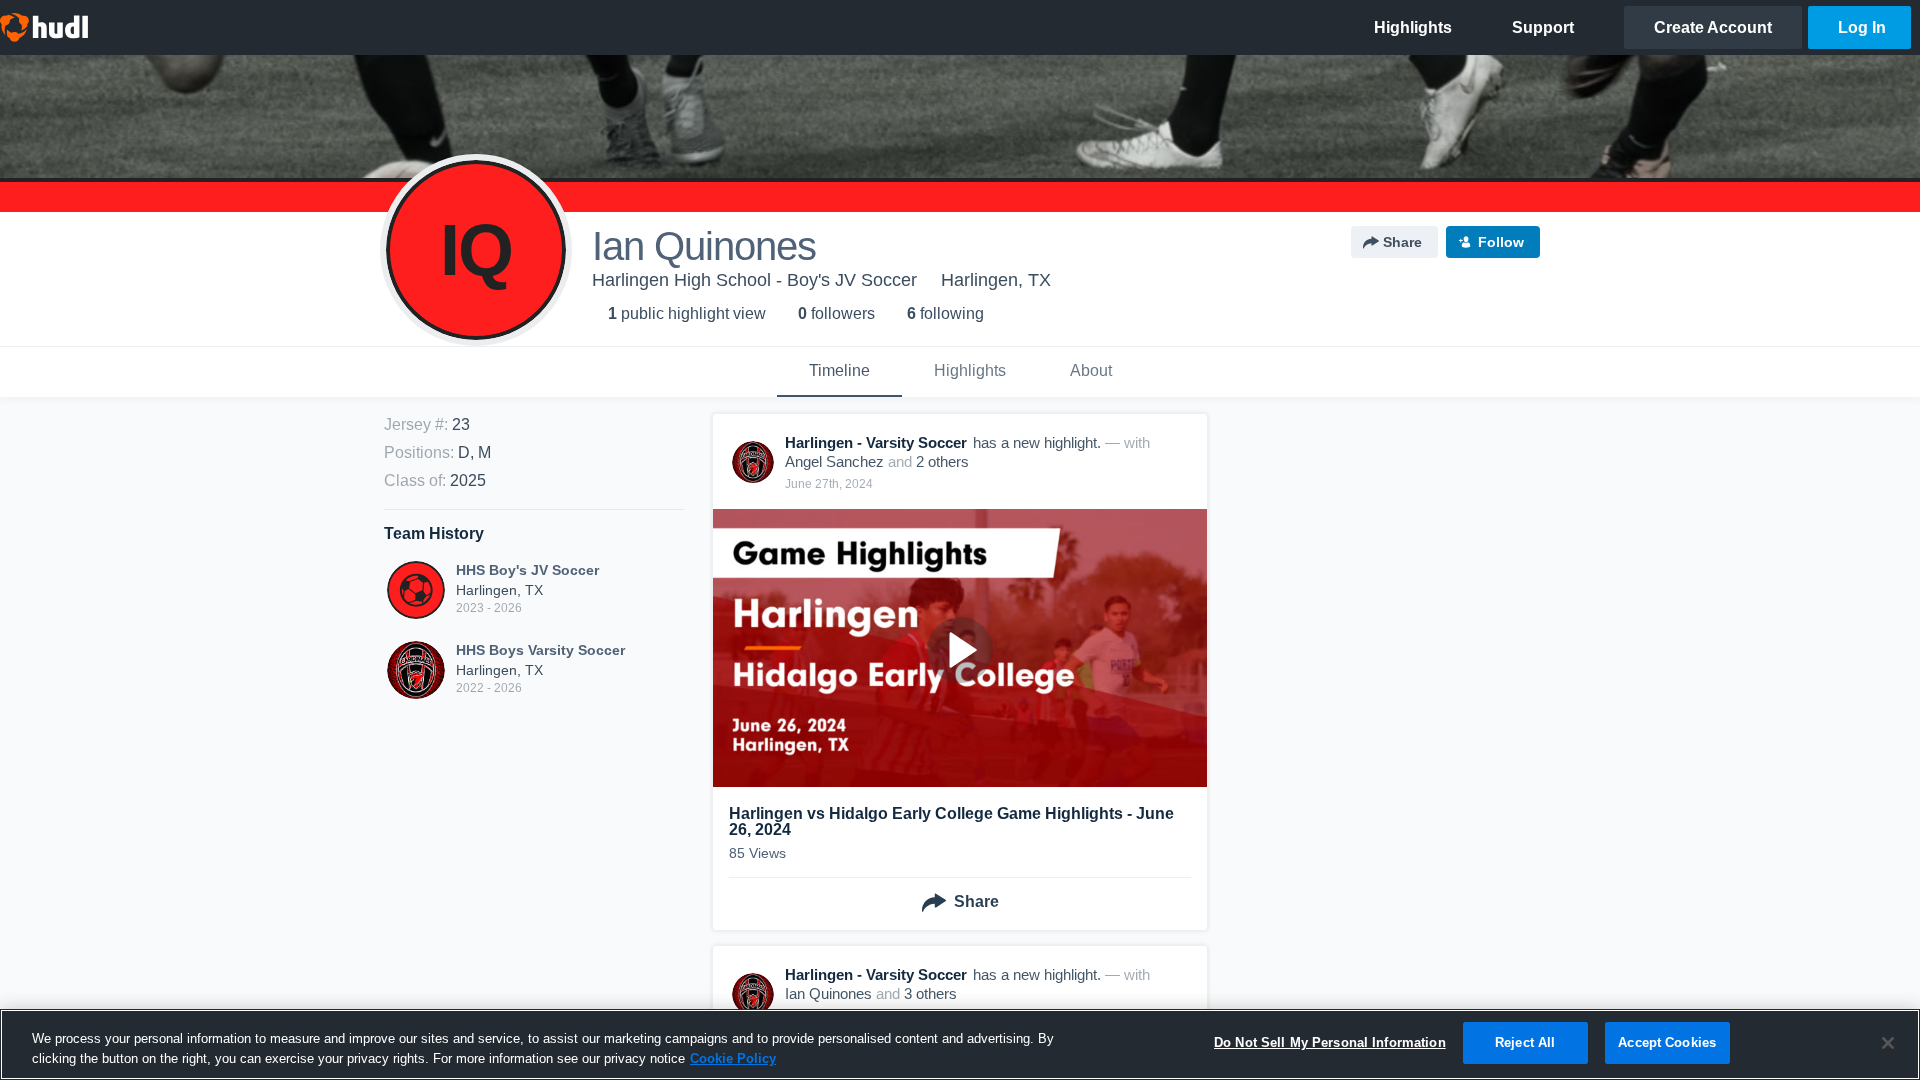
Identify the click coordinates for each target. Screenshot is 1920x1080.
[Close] (1888, 1043)
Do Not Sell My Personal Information (1330, 1042)
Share (1402, 242)
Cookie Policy (733, 1058)
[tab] (839, 372)
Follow (1501, 242)
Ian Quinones (828, 993)
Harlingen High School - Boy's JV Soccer (754, 280)
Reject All (1525, 1042)
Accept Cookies (1667, 1042)
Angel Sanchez (834, 461)
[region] (960, 1044)
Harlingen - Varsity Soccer (876, 442)
